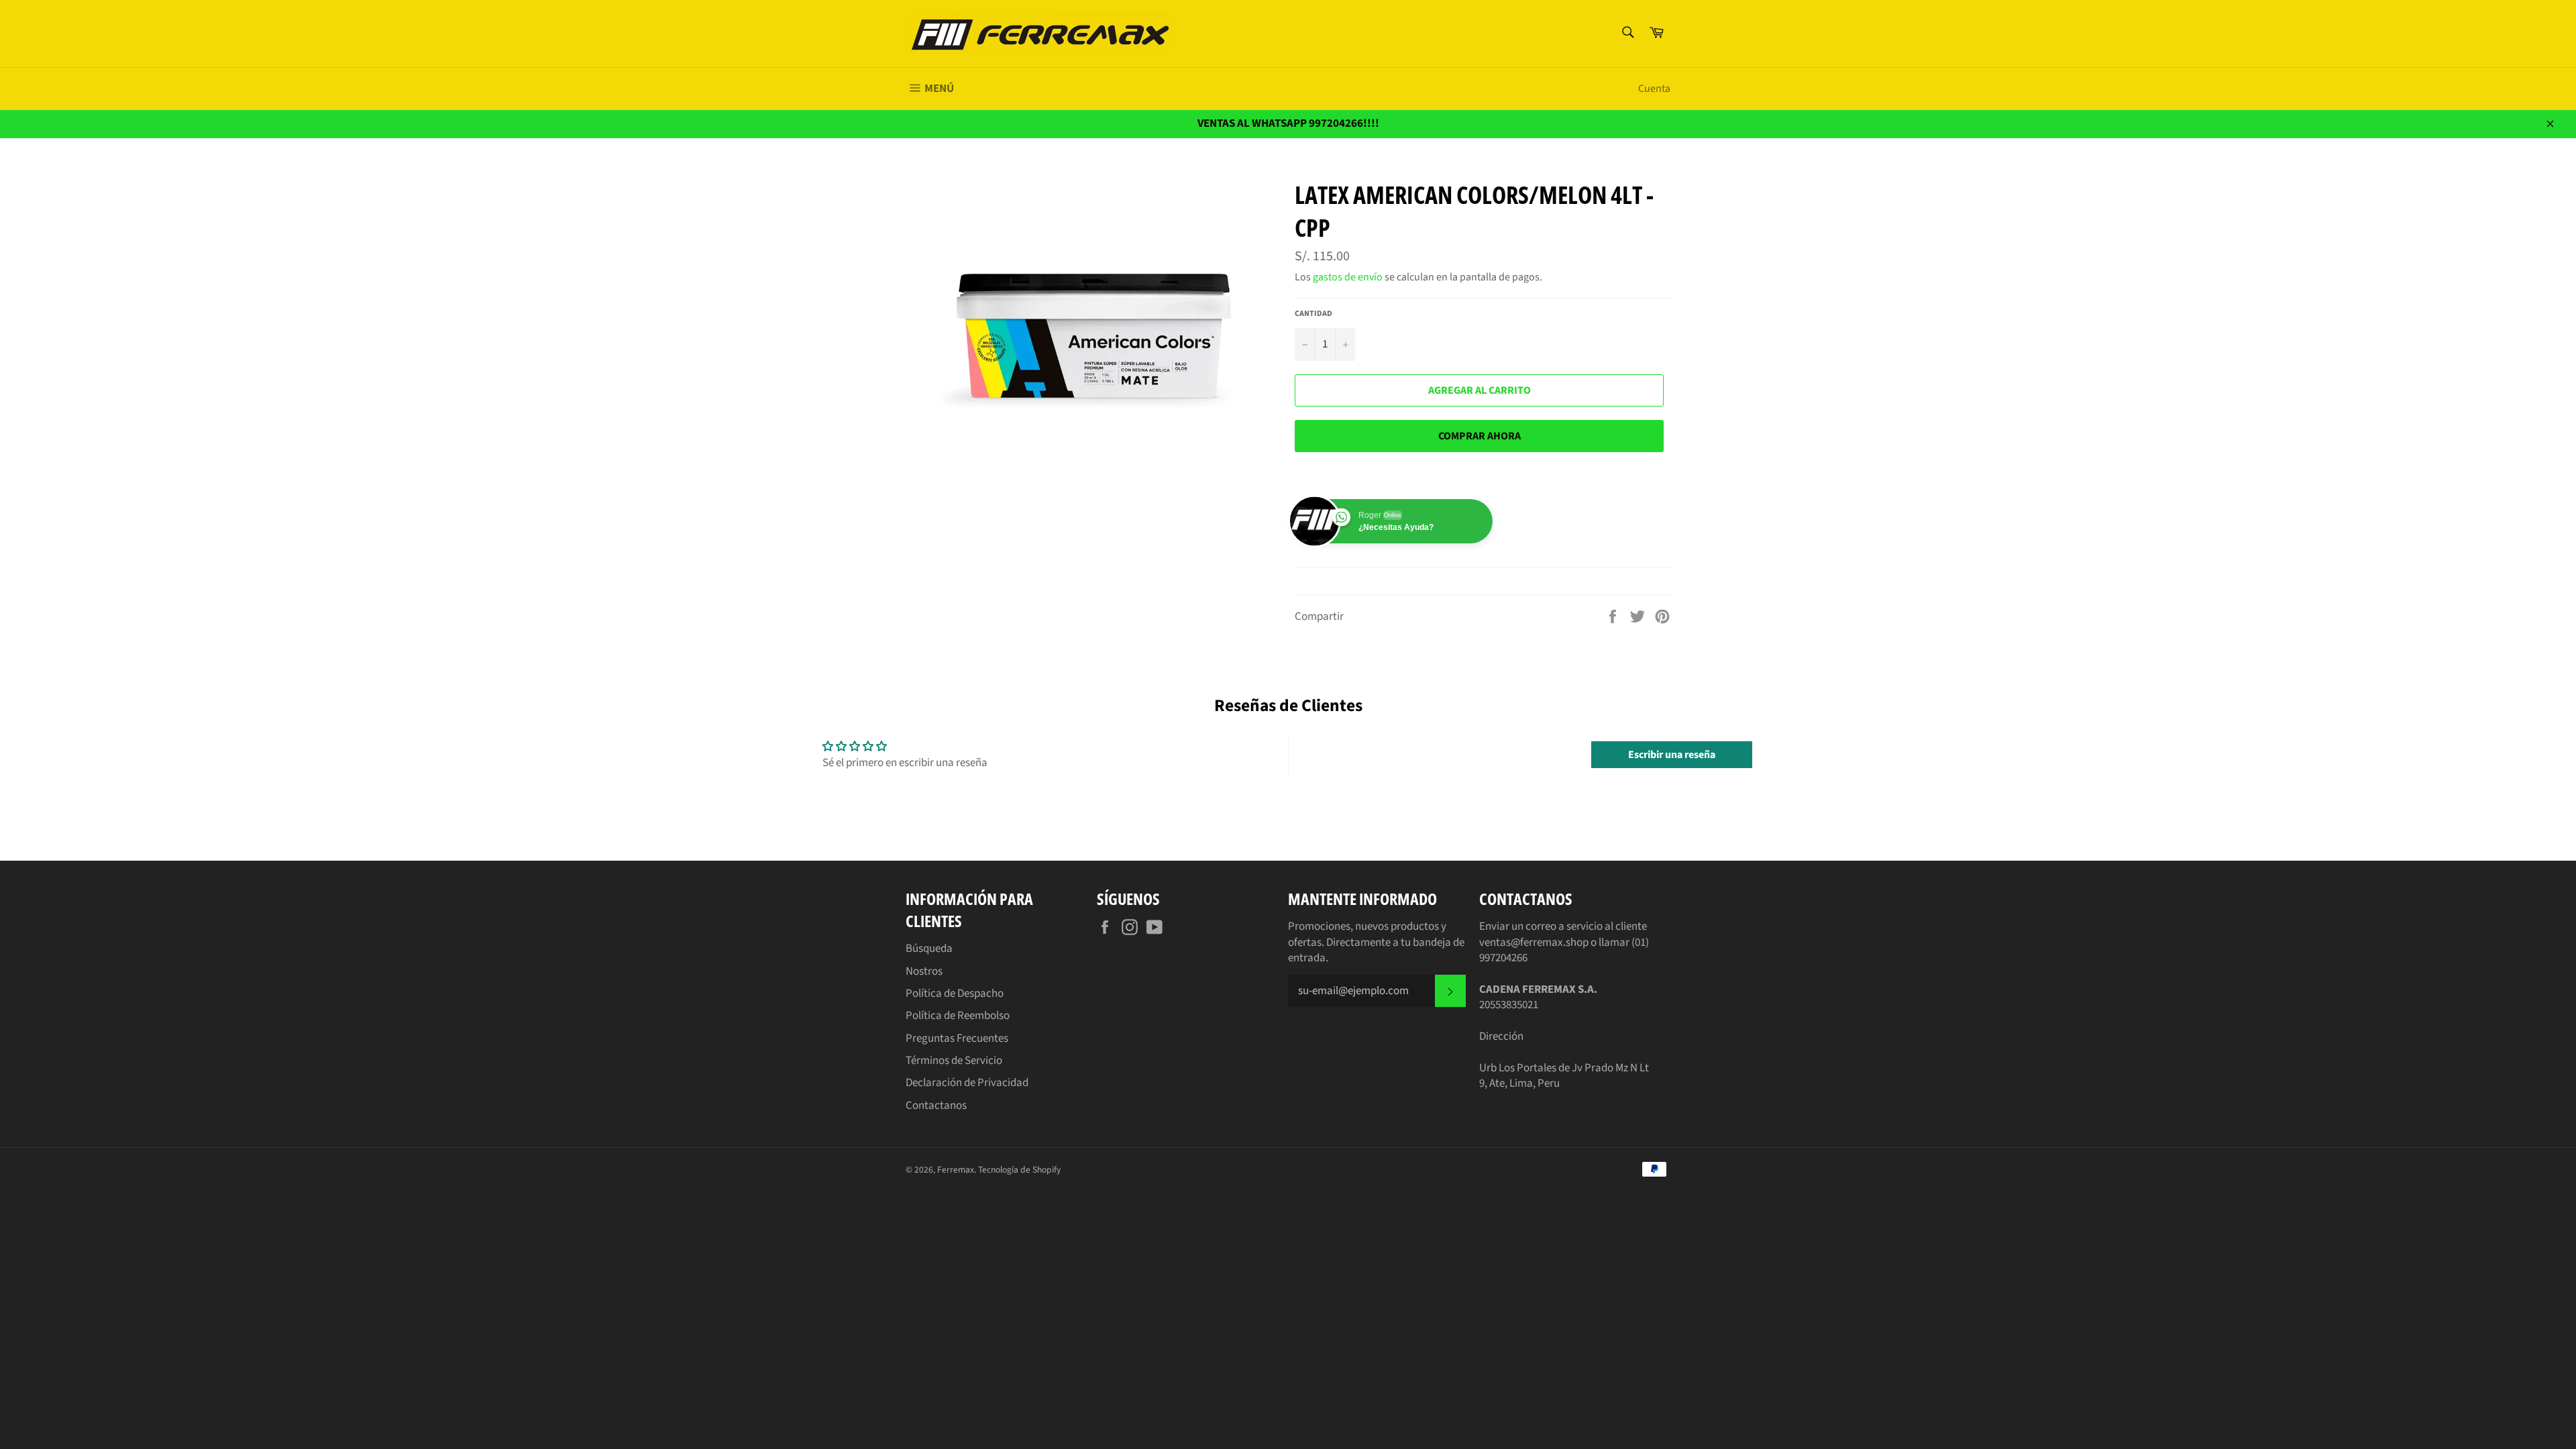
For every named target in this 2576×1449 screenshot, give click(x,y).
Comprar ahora (1480, 436)
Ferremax (956, 1170)
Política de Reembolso (958, 1016)
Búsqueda (929, 949)
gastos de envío (1348, 277)
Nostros (924, 971)
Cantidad (1313, 314)
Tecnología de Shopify (1019, 1170)
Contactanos (936, 1106)
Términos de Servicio (954, 1061)
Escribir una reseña (1672, 755)
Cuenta (1654, 89)
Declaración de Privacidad (967, 1083)
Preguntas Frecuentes (957, 1038)
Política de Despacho (955, 994)
